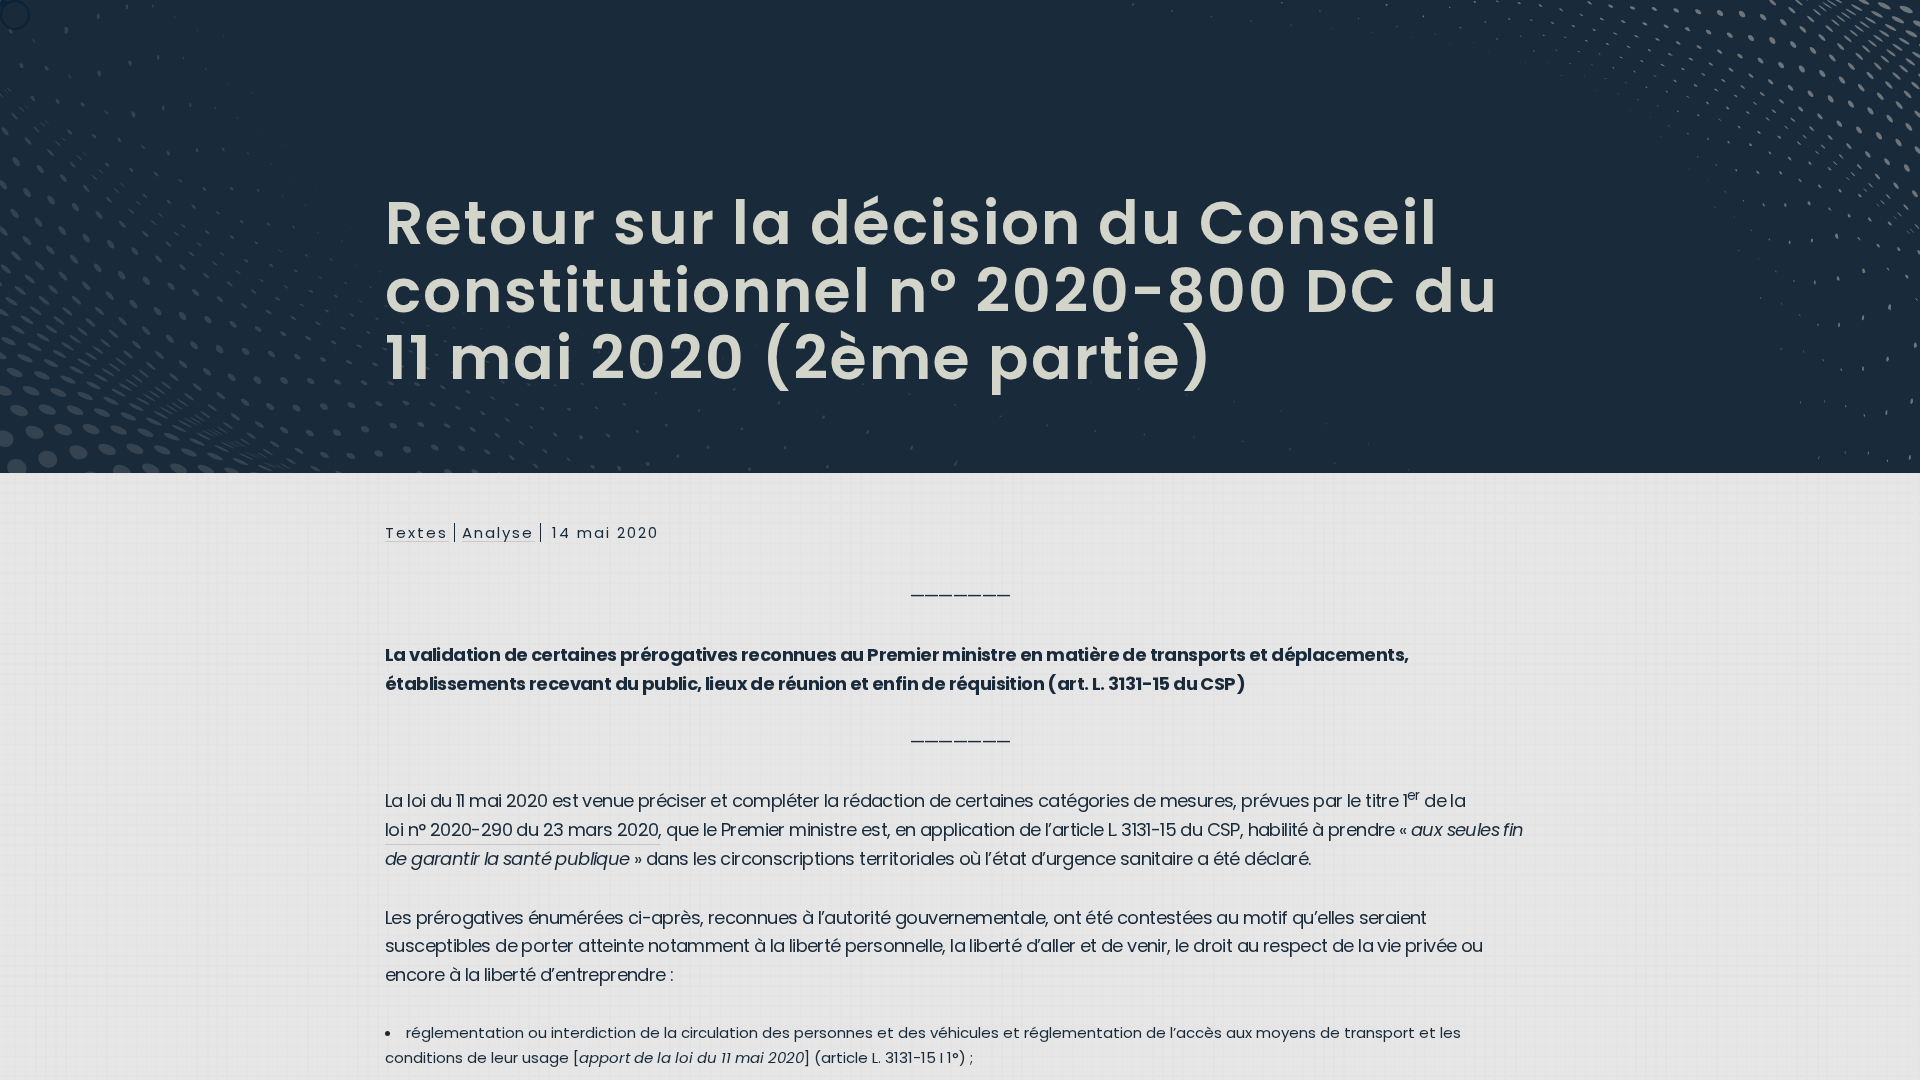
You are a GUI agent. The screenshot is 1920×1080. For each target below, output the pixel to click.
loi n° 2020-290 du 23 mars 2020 (521, 829)
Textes (416, 533)
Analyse (498, 533)
